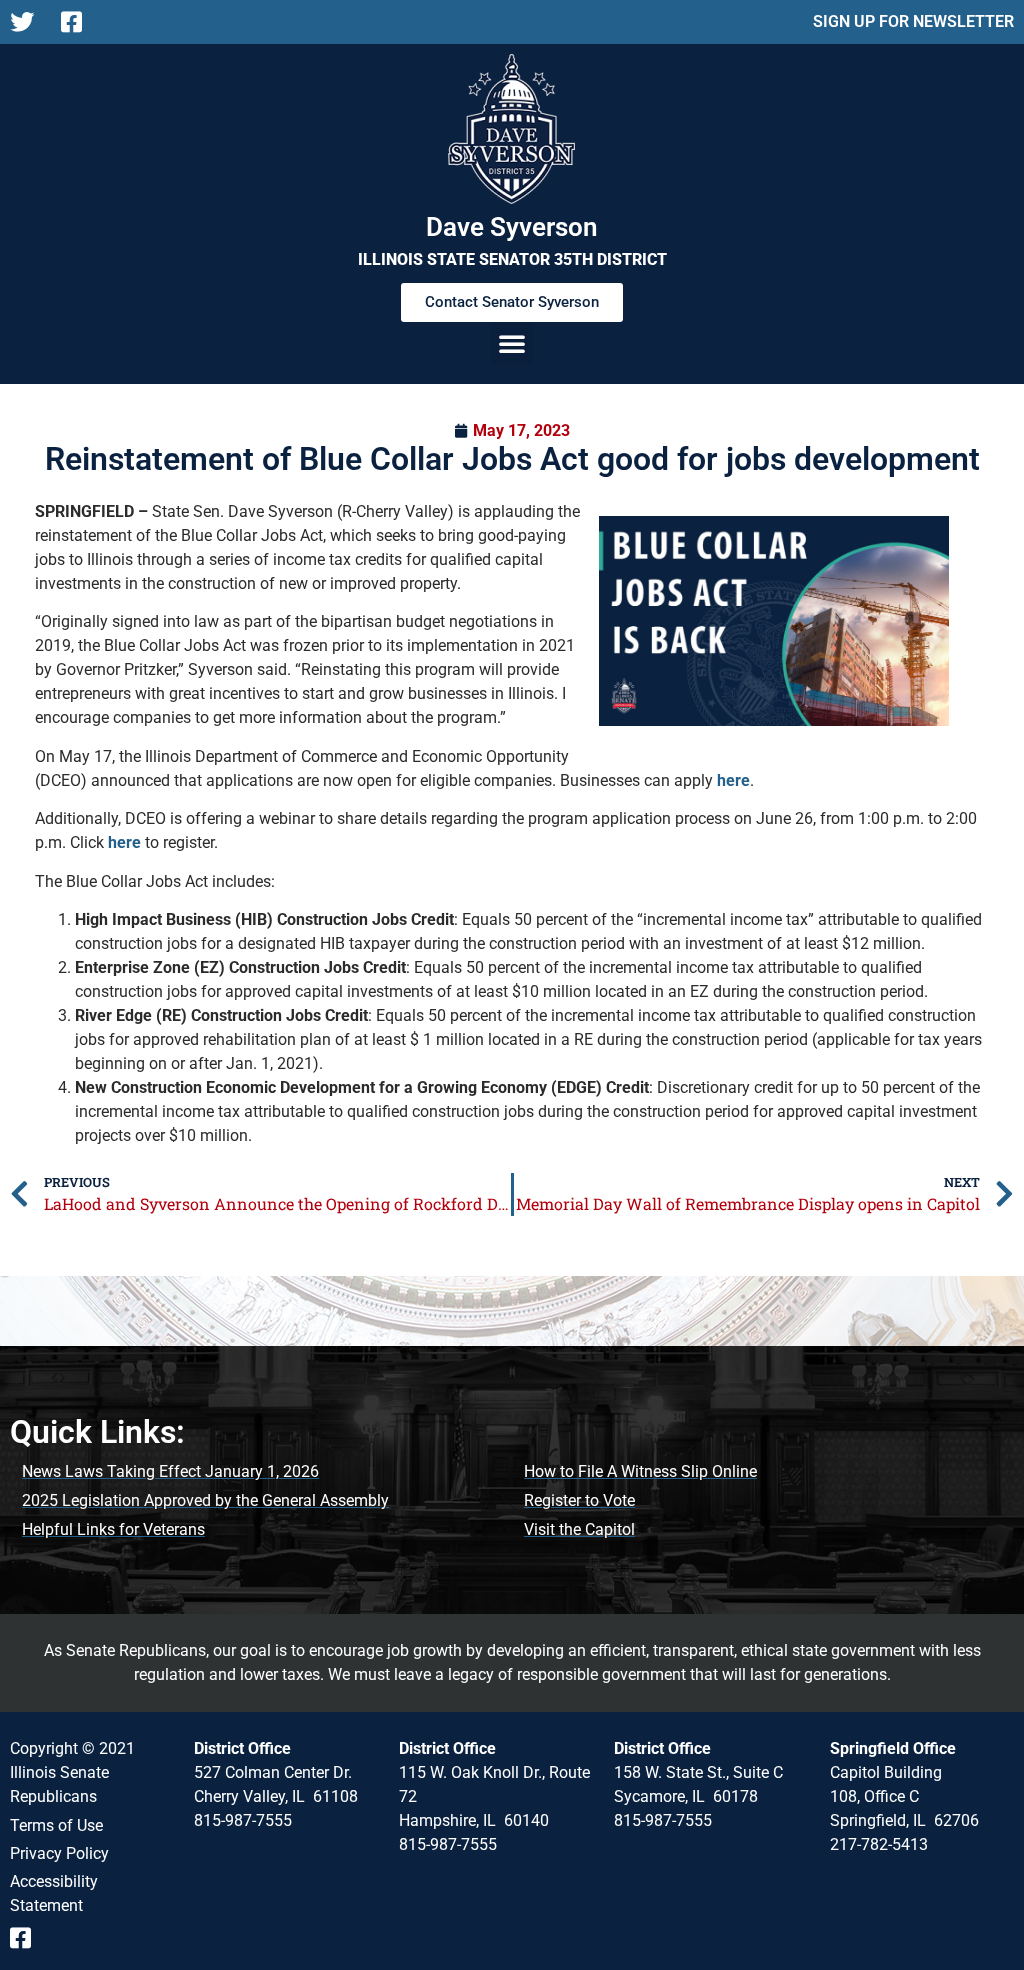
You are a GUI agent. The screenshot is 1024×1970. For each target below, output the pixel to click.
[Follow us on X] (27, 22)
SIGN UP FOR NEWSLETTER (913, 21)
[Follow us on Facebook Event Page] (27, 1938)
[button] (512, 343)
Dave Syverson (512, 227)
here (733, 780)
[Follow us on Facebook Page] (78, 22)
